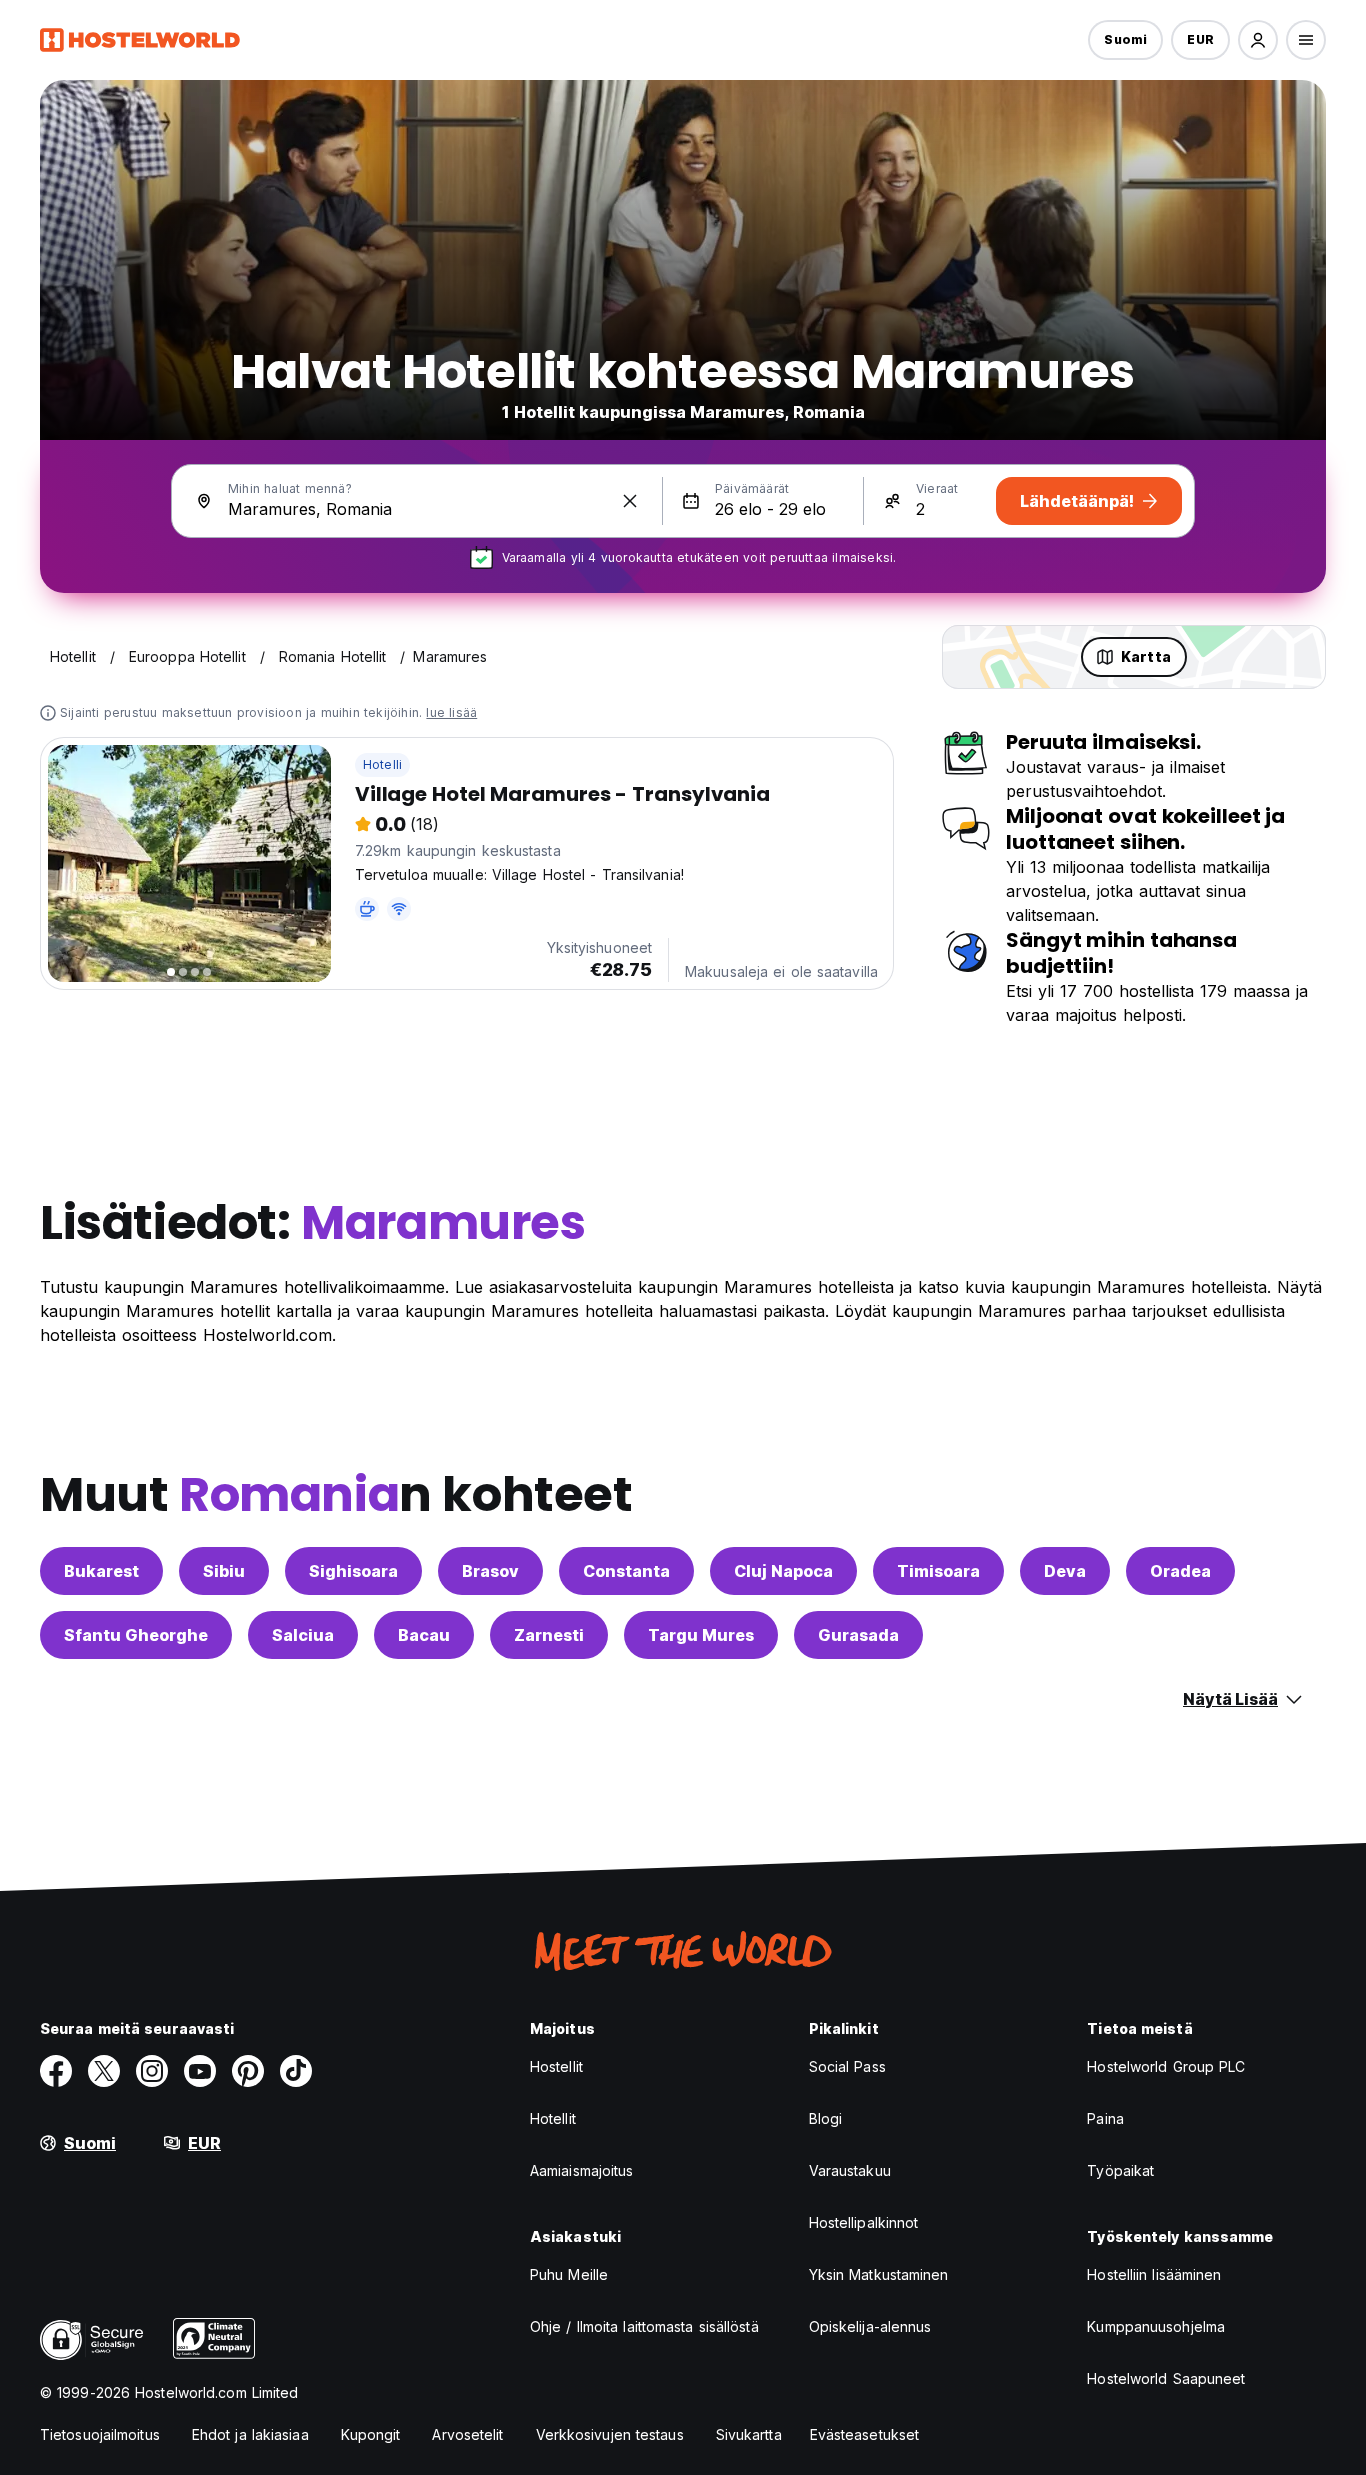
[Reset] (630, 501)
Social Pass (847, 2066)
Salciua (303, 1635)
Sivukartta (749, 2434)
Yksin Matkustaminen (879, 2274)
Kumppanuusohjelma (1156, 2326)
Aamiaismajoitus (582, 2170)
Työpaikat (1120, 2170)
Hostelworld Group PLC (1166, 2066)
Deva (1065, 1571)
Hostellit (556, 2066)
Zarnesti (549, 1635)
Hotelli (382, 764)
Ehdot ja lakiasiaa (250, 2434)
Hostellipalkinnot (864, 2222)
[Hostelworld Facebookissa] (56, 2071)
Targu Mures (701, 1635)
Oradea (1180, 1571)
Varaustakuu (850, 2170)
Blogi (826, 2118)
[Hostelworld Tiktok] (296, 2071)
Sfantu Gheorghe (136, 1635)
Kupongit (371, 2434)
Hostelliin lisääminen (1154, 2274)
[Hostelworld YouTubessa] (200, 2071)
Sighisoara (353, 1571)
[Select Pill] (1258, 40)
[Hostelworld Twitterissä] (104, 2071)
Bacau (424, 1635)
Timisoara (938, 1571)
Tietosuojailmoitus (100, 2434)
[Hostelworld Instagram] (152, 2071)
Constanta (626, 1571)
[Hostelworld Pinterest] (248, 2071)
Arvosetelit (467, 2434)
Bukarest (101, 1571)
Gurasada (858, 1635)
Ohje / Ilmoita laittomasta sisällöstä (644, 2326)
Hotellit (553, 2118)
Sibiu (224, 1571)
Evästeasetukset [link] (865, 2434)
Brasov (490, 1571)
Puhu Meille (569, 2274)
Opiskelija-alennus (870, 2326)
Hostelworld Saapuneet (1166, 2378)
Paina (1105, 2118)
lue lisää (451, 712)
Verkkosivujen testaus (610, 2434)
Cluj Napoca (783, 1571)
